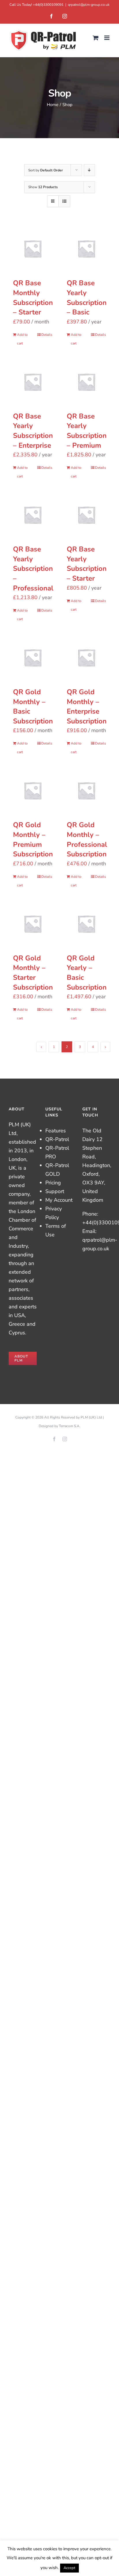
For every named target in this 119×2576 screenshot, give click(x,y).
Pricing (53, 1183)
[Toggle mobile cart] (96, 38)
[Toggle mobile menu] (107, 38)
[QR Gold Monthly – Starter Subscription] (33, 924)
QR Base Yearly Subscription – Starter (87, 564)
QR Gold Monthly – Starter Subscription (33, 973)
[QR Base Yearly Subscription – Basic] (86, 249)
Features (56, 1131)
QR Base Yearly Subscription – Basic (87, 298)
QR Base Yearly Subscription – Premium (87, 431)
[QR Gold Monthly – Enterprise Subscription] (86, 658)
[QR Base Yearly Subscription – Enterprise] (33, 382)
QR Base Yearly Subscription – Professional (33, 568)
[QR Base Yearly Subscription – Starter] (86, 515)
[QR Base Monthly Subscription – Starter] (33, 249)
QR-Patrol (57, 1139)
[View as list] (64, 201)
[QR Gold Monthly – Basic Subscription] (33, 658)
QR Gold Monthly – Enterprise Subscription (87, 706)
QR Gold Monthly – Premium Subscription (33, 839)
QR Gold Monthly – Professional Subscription (87, 839)
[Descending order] (89, 170)
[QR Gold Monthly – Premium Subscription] (33, 790)
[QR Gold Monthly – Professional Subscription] (86, 790)
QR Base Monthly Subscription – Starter (33, 298)
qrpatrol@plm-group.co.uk (89, 5)
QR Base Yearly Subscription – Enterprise (33, 431)
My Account (59, 1200)
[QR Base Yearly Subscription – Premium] (86, 382)
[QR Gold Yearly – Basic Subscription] (86, 924)
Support (55, 1191)
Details (47, 335)
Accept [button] (69, 2568)
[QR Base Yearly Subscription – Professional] (33, 515)
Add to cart (22, 339)
